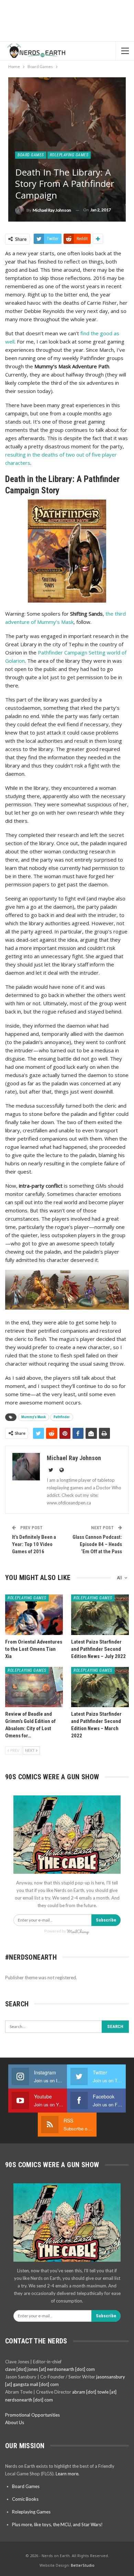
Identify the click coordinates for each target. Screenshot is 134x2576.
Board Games (31, 155)
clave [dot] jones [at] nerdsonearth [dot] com (50, 2369)
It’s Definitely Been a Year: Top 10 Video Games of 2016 (34, 1544)
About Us (15, 2422)
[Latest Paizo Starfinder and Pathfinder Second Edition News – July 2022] (100, 1615)
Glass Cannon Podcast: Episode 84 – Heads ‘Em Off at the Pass (97, 1544)
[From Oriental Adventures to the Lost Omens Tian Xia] (34, 1615)
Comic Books (25, 2499)
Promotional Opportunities (32, 2415)
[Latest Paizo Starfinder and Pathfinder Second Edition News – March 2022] (100, 1687)
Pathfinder (62, 1417)
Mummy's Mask (33, 1417)
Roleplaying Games (69, 155)
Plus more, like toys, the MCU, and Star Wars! (57, 2524)
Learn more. (68, 2474)
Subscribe (106, 1920)
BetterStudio (83, 2565)
